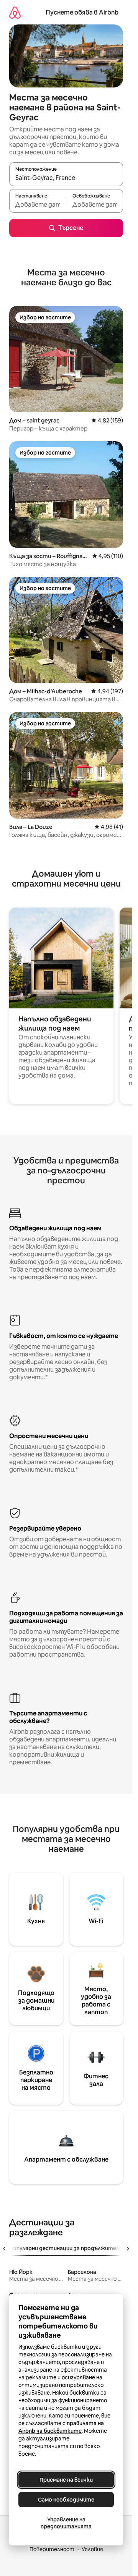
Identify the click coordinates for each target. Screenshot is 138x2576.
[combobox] (66, 178)
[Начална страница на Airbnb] (15, 12)
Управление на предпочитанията (66, 2523)
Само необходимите (66, 2500)
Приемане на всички (66, 2480)
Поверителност (52, 2549)
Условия (92, 2549)
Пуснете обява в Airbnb (82, 12)
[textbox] (38, 204)
